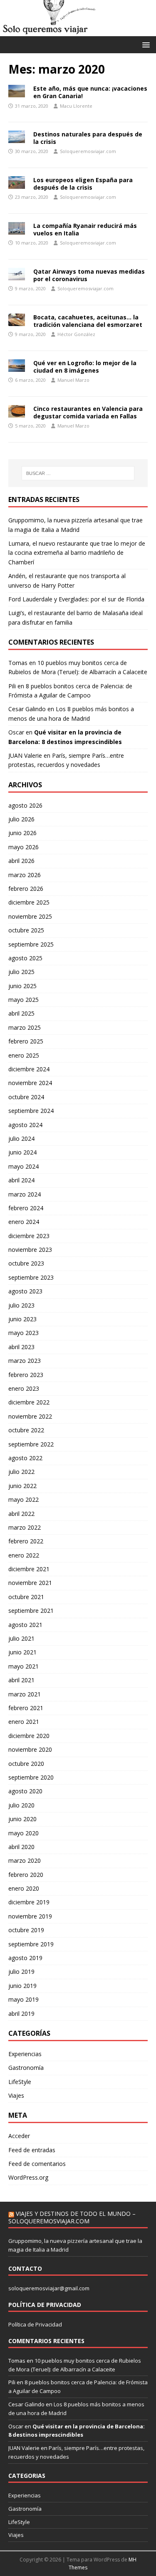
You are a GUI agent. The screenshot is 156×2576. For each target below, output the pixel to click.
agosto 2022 (25, 1458)
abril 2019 (21, 2014)
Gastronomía (26, 2068)
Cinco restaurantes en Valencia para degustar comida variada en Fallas (88, 412)
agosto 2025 (25, 958)
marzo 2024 (25, 1194)
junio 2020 (22, 1819)
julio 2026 (21, 819)
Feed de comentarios (37, 2164)
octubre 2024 (26, 1097)
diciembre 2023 (29, 1236)
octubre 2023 (26, 1263)
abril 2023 (21, 1347)
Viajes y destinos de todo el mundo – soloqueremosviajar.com (72, 2217)
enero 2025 (24, 1055)
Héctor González (76, 334)
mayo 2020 (24, 1833)
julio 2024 (21, 1138)
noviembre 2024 (30, 1083)
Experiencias (25, 2054)
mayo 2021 (24, 1666)
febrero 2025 (26, 1041)
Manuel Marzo (73, 380)
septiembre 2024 (31, 1111)
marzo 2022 (25, 1527)
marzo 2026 (25, 875)
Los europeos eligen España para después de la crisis (83, 184)
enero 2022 (24, 1555)
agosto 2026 (25, 805)
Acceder (19, 2136)
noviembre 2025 (30, 916)
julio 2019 (21, 1972)
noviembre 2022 (30, 1416)
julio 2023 (21, 1305)
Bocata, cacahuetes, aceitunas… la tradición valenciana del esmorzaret (88, 321)
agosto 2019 (25, 1958)
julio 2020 (21, 1805)
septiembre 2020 (31, 1777)
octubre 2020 (26, 1764)
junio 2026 (22, 833)
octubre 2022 (26, 1430)
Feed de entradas (32, 2150)
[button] (145, 44)
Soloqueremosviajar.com (88, 151)
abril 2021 (21, 1680)
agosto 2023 (25, 1291)
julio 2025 (21, 972)
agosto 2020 (25, 1791)
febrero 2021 (26, 1708)
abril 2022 (21, 1514)
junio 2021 (22, 1652)
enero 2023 (24, 1388)
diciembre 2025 (29, 902)
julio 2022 (21, 1472)
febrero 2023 (26, 1375)
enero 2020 (24, 1888)
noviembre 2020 (30, 1749)
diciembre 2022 (29, 1402)
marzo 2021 (25, 1694)
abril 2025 (21, 1013)
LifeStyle (20, 2082)
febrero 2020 (26, 1875)
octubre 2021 (26, 1597)
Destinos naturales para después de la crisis (88, 138)
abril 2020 (21, 1847)
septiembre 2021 (31, 1611)
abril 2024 (21, 1180)
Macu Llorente (76, 106)
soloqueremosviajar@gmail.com (49, 2288)
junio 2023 (22, 1319)
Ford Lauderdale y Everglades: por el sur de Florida (76, 599)
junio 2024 (22, 1152)
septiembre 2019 (31, 1944)
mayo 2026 (24, 847)
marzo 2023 (25, 1361)
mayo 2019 (24, 1999)
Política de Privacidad (35, 2324)
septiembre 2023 (31, 1277)
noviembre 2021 (30, 1583)
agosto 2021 (25, 1625)
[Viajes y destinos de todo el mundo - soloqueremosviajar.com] (78, 31)
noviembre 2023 (30, 1250)
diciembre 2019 (29, 1902)
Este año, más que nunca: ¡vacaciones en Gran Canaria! (90, 92)
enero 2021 (24, 1722)
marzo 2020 (25, 1860)
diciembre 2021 (29, 1569)
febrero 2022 (26, 1541)
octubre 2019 (26, 1930)
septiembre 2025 (31, 944)
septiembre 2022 (31, 1444)
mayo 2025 (24, 1000)
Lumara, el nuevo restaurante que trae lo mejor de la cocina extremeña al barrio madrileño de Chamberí (77, 553)
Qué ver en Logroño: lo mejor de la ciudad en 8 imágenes (85, 367)
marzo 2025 (25, 1027)
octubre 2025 (26, 930)
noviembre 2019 (30, 1916)
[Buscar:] (78, 473)
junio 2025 (22, 986)
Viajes (16, 2095)
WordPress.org (28, 2177)
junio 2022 (22, 1486)
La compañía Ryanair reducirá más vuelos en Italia (85, 229)
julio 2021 (21, 1638)
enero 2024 (24, 1222)
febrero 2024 (26, 1208)
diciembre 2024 (29, 1069)
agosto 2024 (25, 1125)
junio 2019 (22, 1986)
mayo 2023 (24, 1333)
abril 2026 (21, 861)
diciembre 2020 (29, 1736)
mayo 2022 (24, 1499)
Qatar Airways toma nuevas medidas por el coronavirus (89, 275)
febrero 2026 (26, 889)
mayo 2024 (24, 1166)
